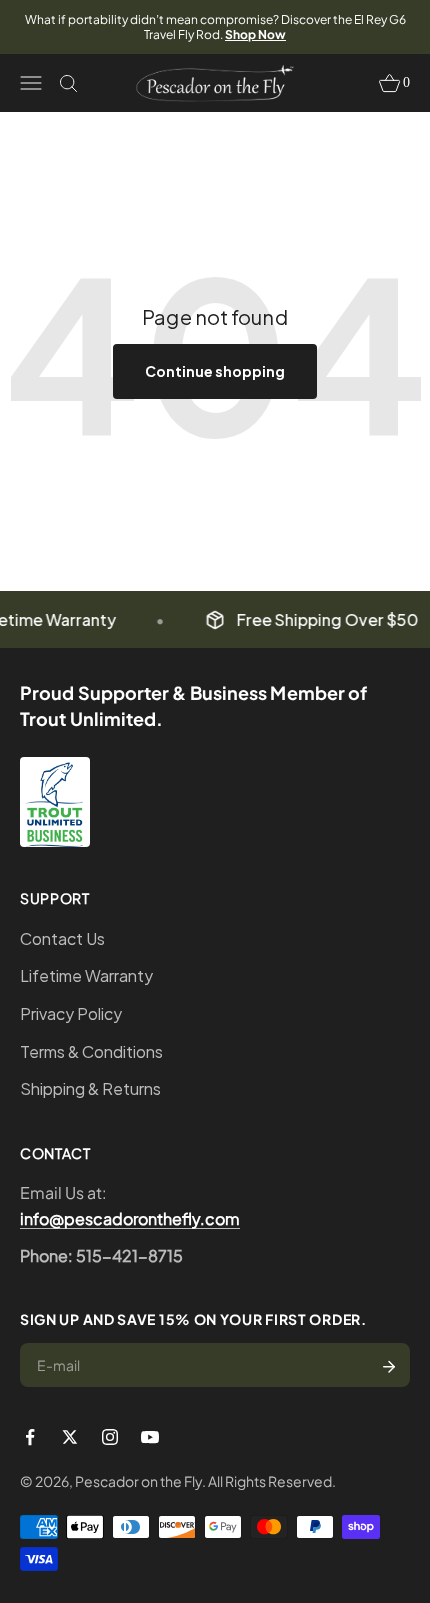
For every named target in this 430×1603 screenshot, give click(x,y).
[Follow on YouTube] (150, 1437)
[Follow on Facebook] (30, 1437)
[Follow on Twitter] (70, 1437)
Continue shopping (215, 371)
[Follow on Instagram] (110, 1437)
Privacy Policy (71, 1013)
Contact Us (62, 938)
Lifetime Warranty (86, 975)
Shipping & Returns (90, 1088)
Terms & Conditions (91, 1051)
